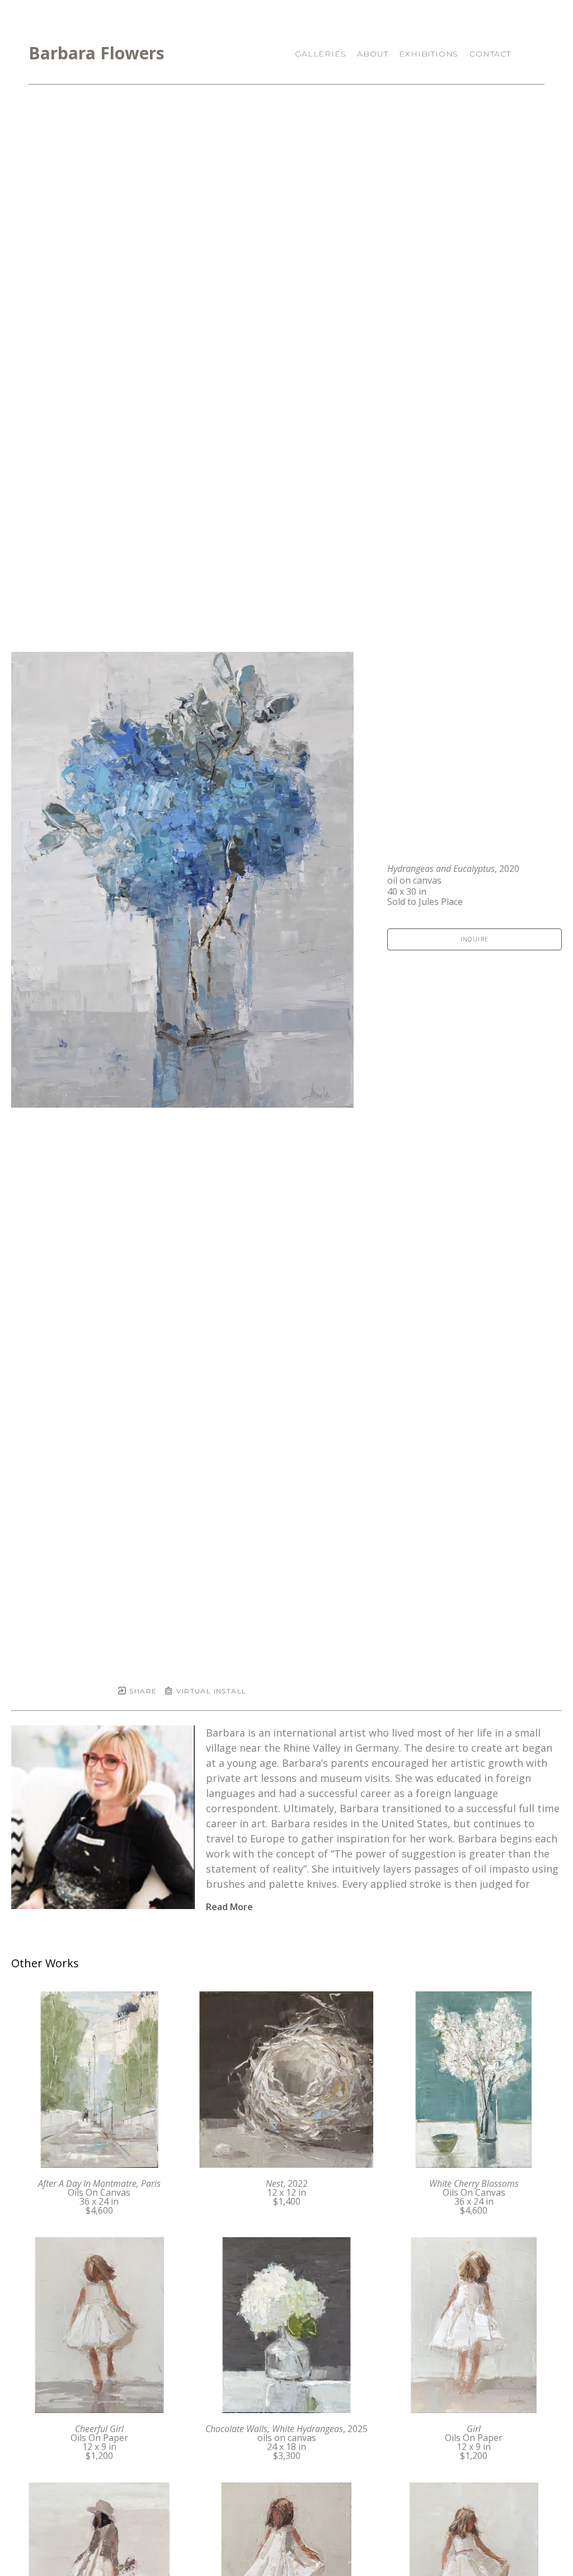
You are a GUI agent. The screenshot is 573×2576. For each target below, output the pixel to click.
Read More (229, 1907)
